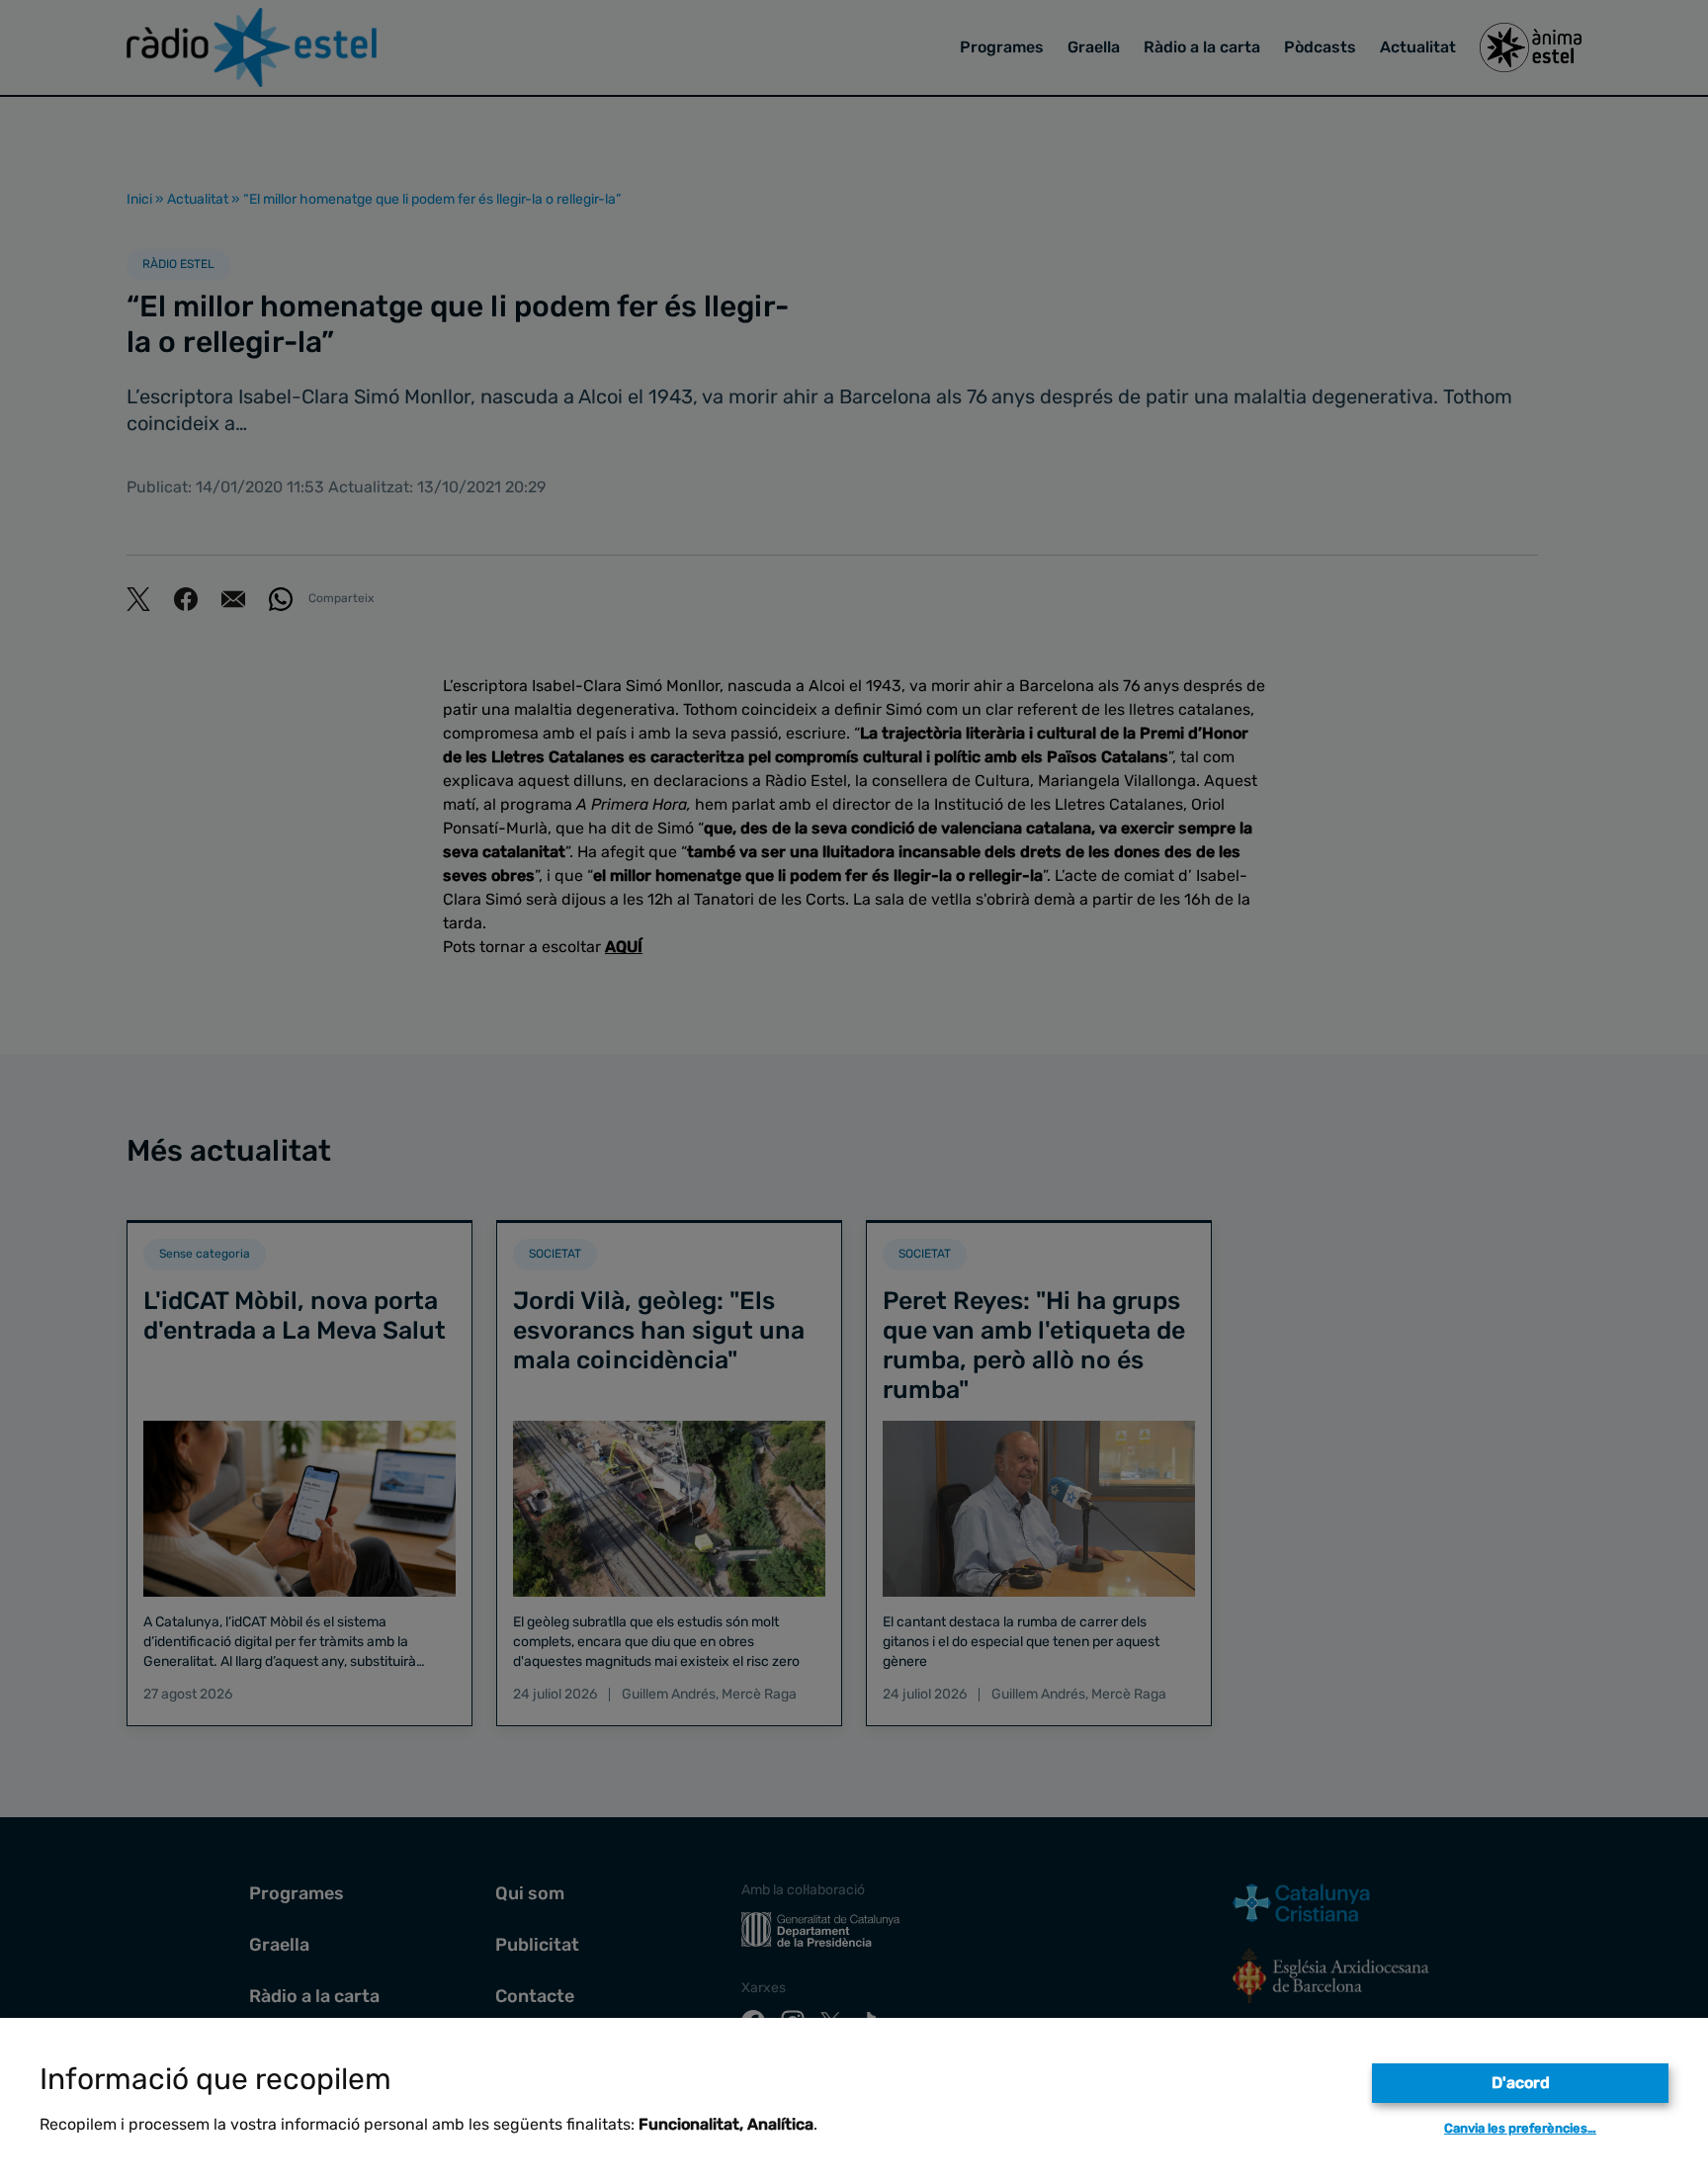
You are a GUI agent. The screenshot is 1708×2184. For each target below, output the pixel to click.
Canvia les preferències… (1520, 2128)
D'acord (1521, 2083)
